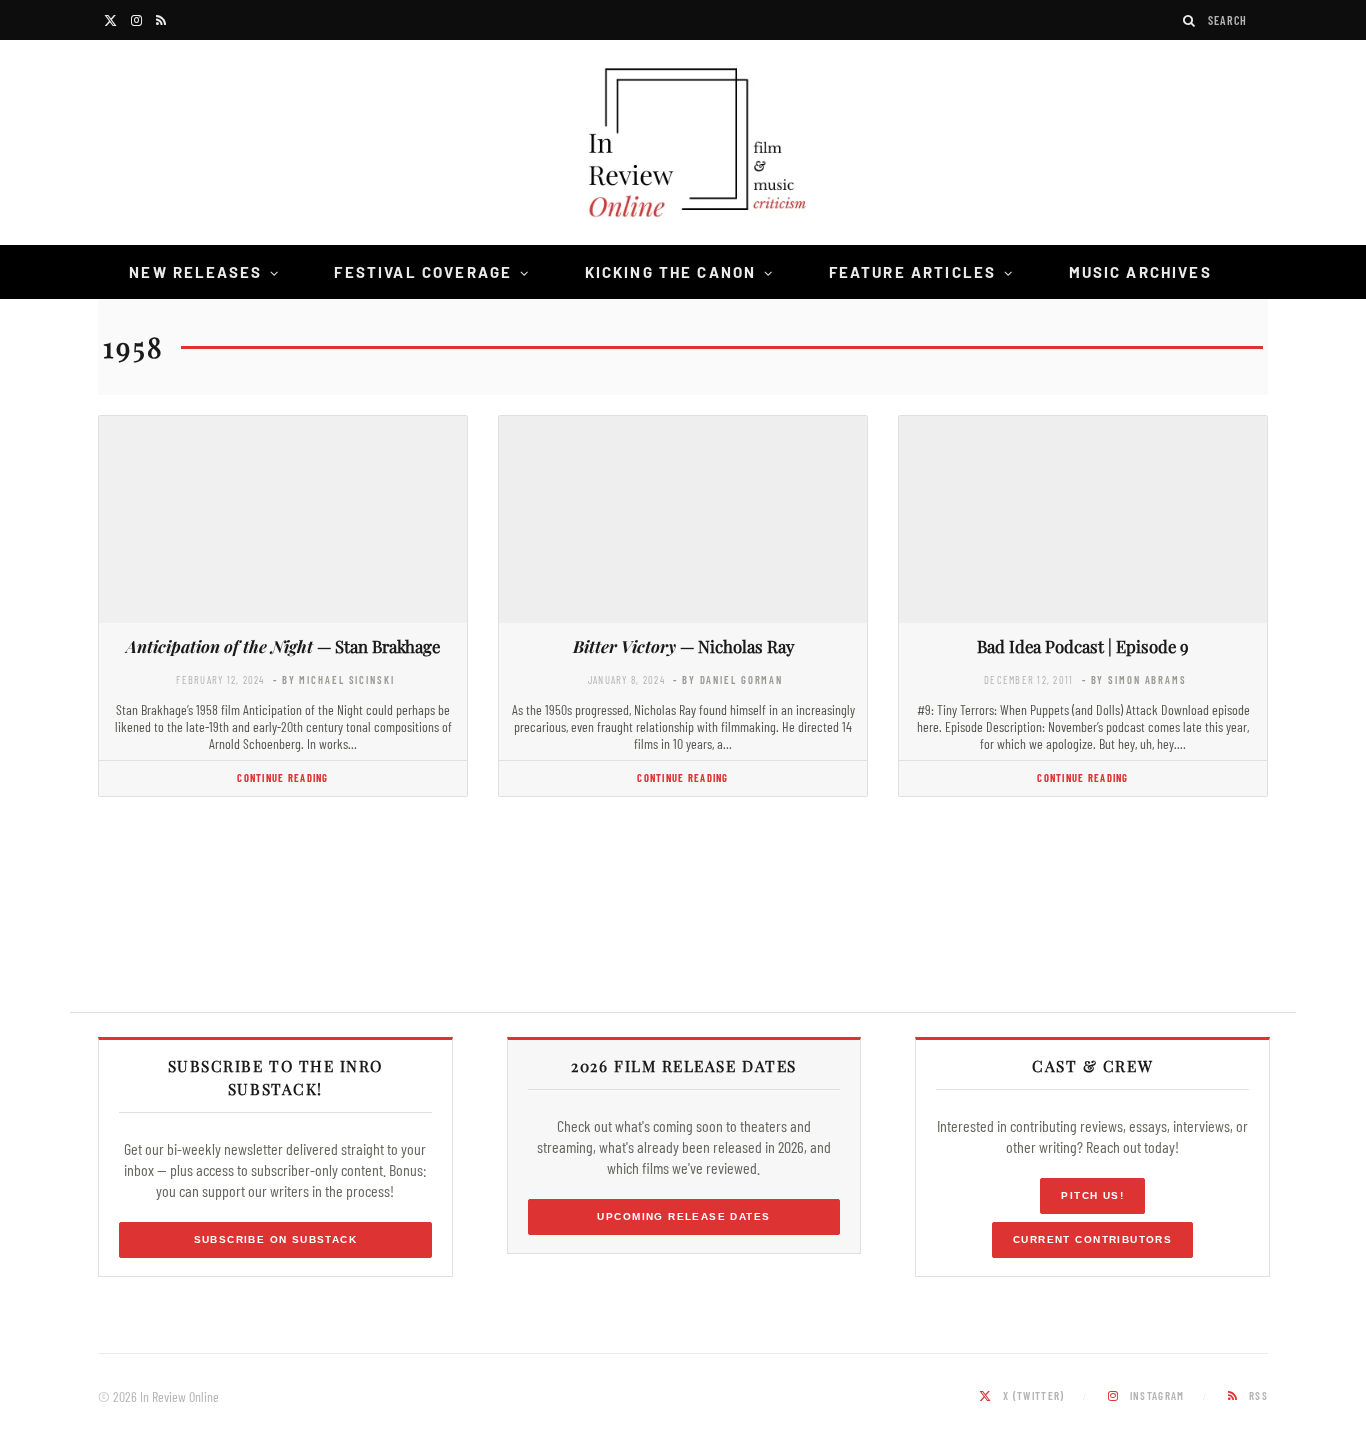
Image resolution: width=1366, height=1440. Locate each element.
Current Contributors (1092, 1239)
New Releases (195, 272)
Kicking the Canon (671, 272)
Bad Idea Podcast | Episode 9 (1083, 646)
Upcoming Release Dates (683, 1216)
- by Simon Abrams (1134, 679)
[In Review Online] (683, 145)
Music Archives (1140, 272)
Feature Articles (913, 272)
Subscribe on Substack (276, 1239)
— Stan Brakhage (283, 646)
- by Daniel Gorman (728, 679)
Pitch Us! (1092, 1195)
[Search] (1190, 20)
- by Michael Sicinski (334, 679)
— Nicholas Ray (683, 646)
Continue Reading (282, 777)
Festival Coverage (423, 272)
